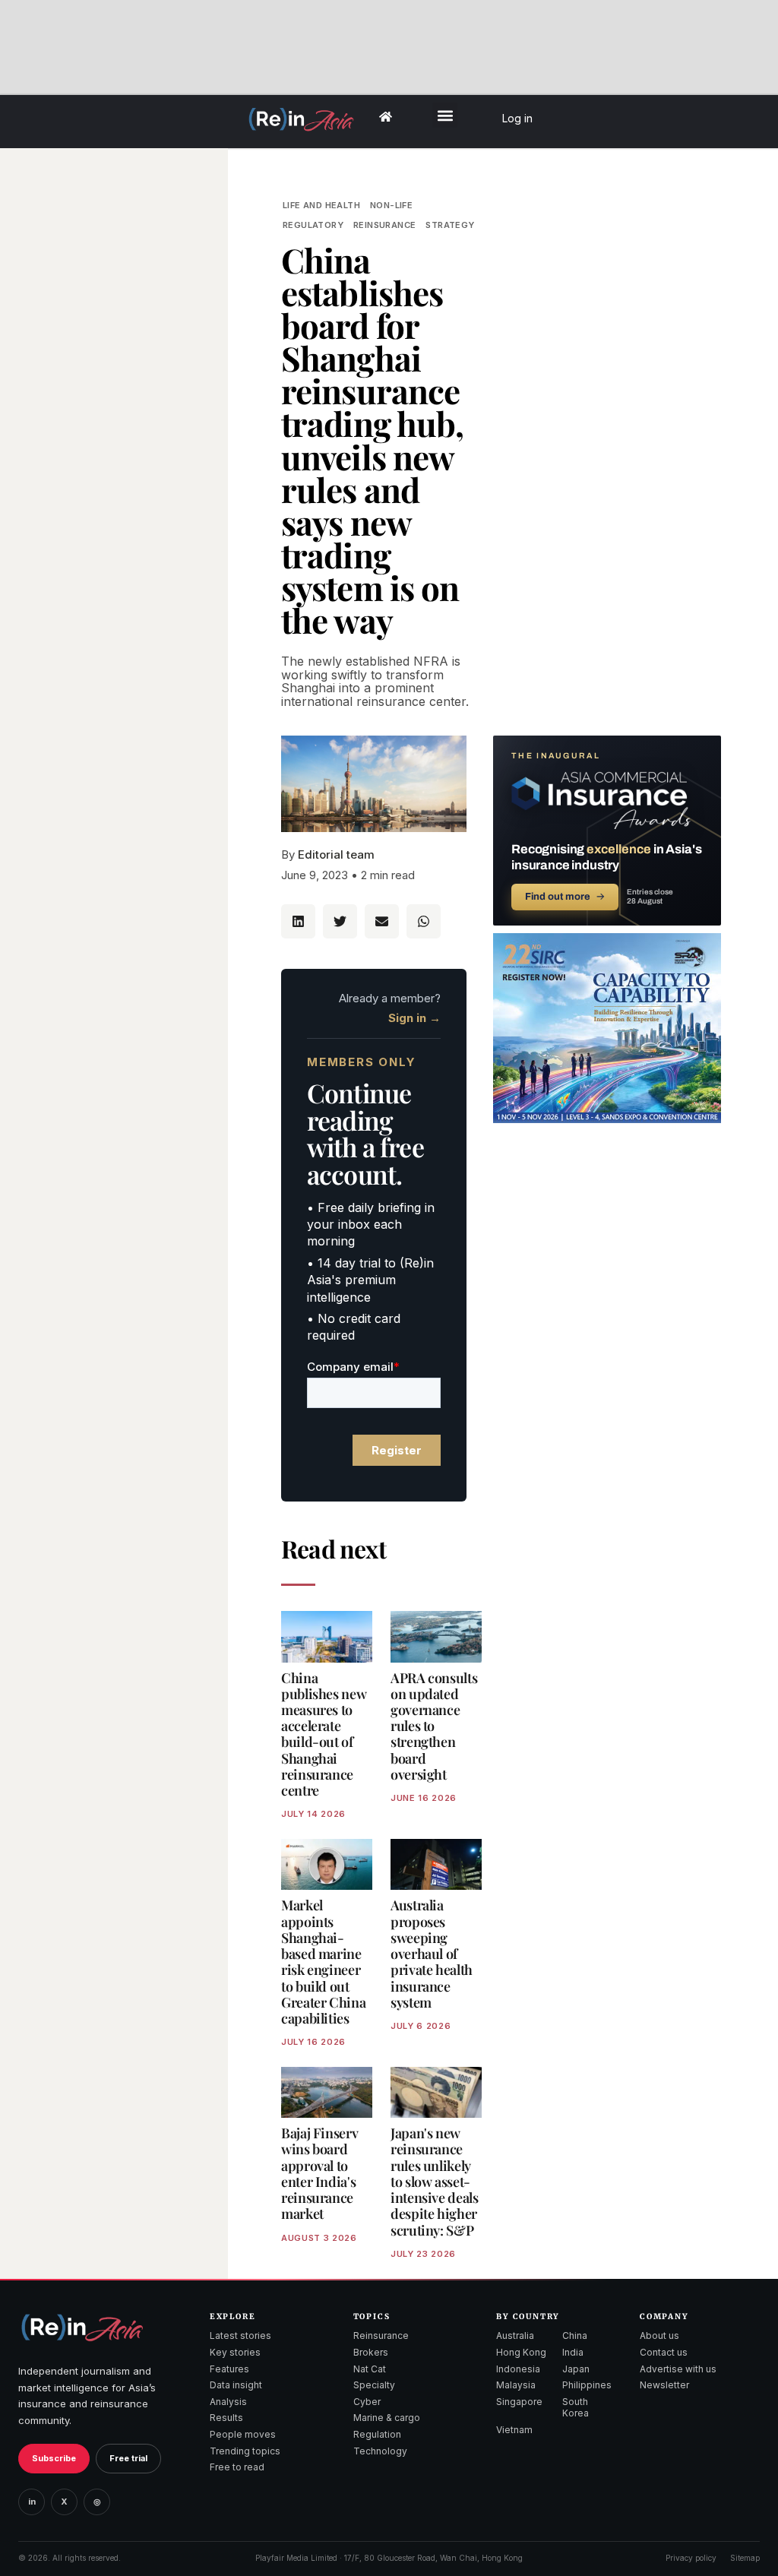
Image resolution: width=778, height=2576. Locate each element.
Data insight (236, 2385)
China (575, 2335)
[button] (445, 115)
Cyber (367, 2402)
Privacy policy (691, 2558)
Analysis (228, 2402)
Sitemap (745, 2558)
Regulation (377, 2434)
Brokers (371, 2352)
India (573, 2352)
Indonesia (518, 2369)
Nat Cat (370, 2369)
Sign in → (414, 1018)
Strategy (450, 225)
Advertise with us (678, 2369)
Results (226, 2418)
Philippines (587, 2385)
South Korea (576, 2408)
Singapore (519, 2402)
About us (659, 2335)
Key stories (235, 2352)
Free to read (237, 2467)
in (32, 2502)
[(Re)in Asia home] (82, 2327)
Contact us (664, 2352)
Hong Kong (521, 2352)
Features (229, 2369)
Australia (515, 2335)
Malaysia (516, 2385)
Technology (380, 2451)
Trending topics (245, 2451)
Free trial (128, 2458)
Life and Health (321, 205)
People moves (243, 2434)
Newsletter (664, 2385)
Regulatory (313, 225)
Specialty (374, 2385)
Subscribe (54, 2458)
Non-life (391, 205)
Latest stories (240, 2335)
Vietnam (514, 2430)
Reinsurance (384, 225)
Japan (576, 2369)
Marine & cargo (387, 2418)
